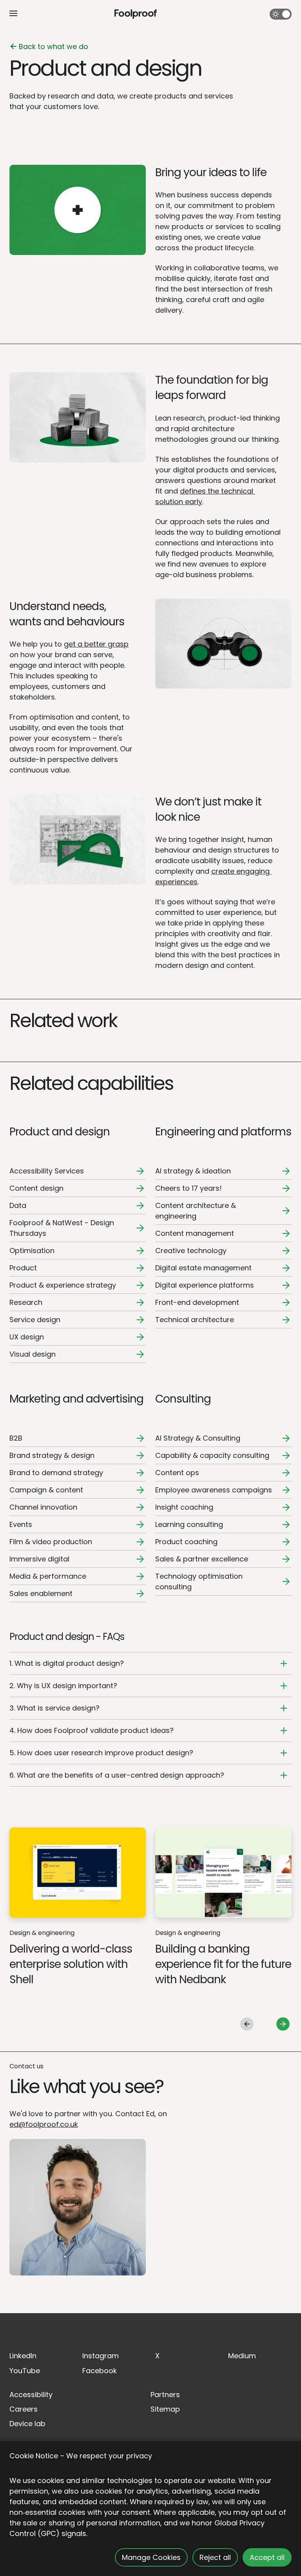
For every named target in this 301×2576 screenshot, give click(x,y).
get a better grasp (96, 644)
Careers (24, 2409)
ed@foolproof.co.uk (44, 2124)
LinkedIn (23, 2356)
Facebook (100, 2371)
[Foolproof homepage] (136, 14)
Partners (165, 2395)
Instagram (101, 2356)
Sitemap (165, 2409)
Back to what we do (53, 46)
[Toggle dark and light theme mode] (281, 14)
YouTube (25, 2371)
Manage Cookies (151, 2557)
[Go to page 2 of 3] (283, 2024)
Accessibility (31, 2395)
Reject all (215, 2557)
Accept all (267, 2557)
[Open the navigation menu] (13, 13)
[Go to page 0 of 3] (247, 2024)
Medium (242, 2356)
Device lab (27, 2424)
